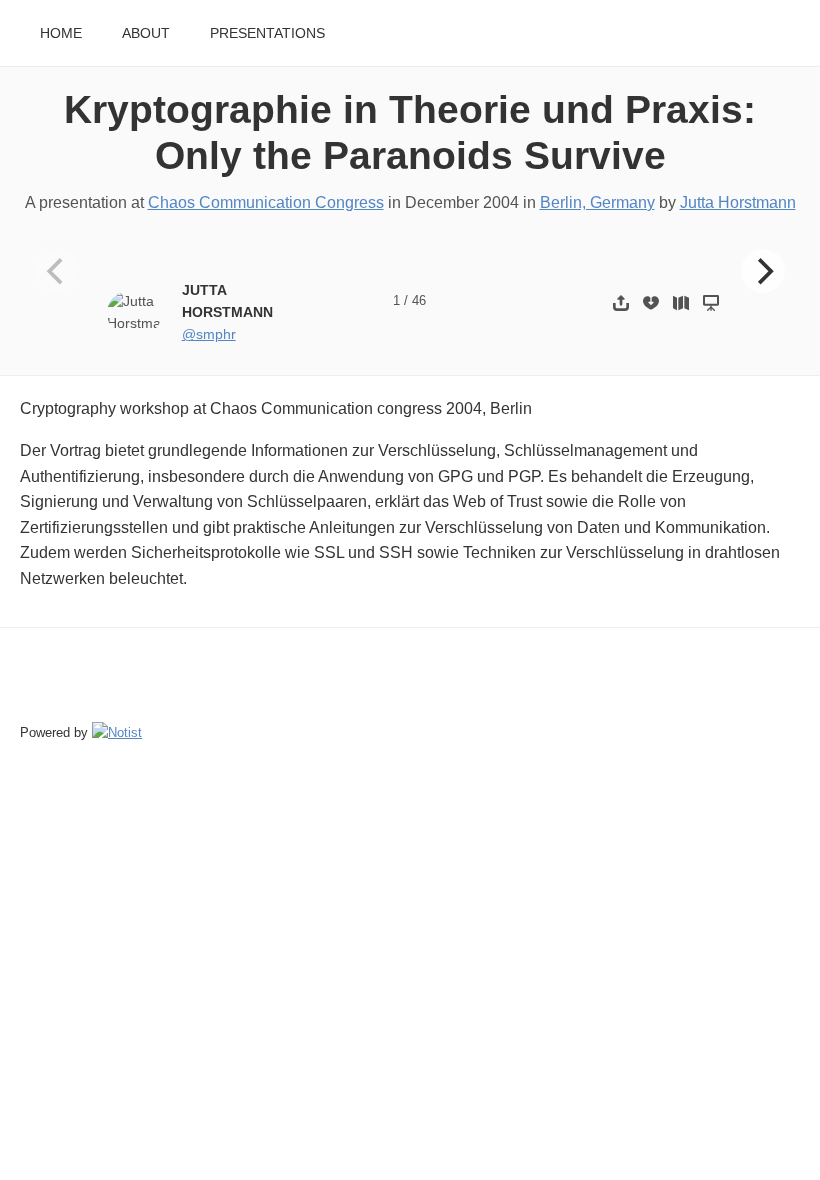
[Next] (763, 271)
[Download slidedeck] (651, 302)
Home (61, 33)
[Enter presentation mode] (711, 302)
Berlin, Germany (597, 202)
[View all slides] (681, 302)
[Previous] (57, 271)
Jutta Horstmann (738, 202)
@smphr (209, 334)
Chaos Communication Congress (266, 202)
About (146, 33)
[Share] (621, 302)
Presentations (267, 33)
